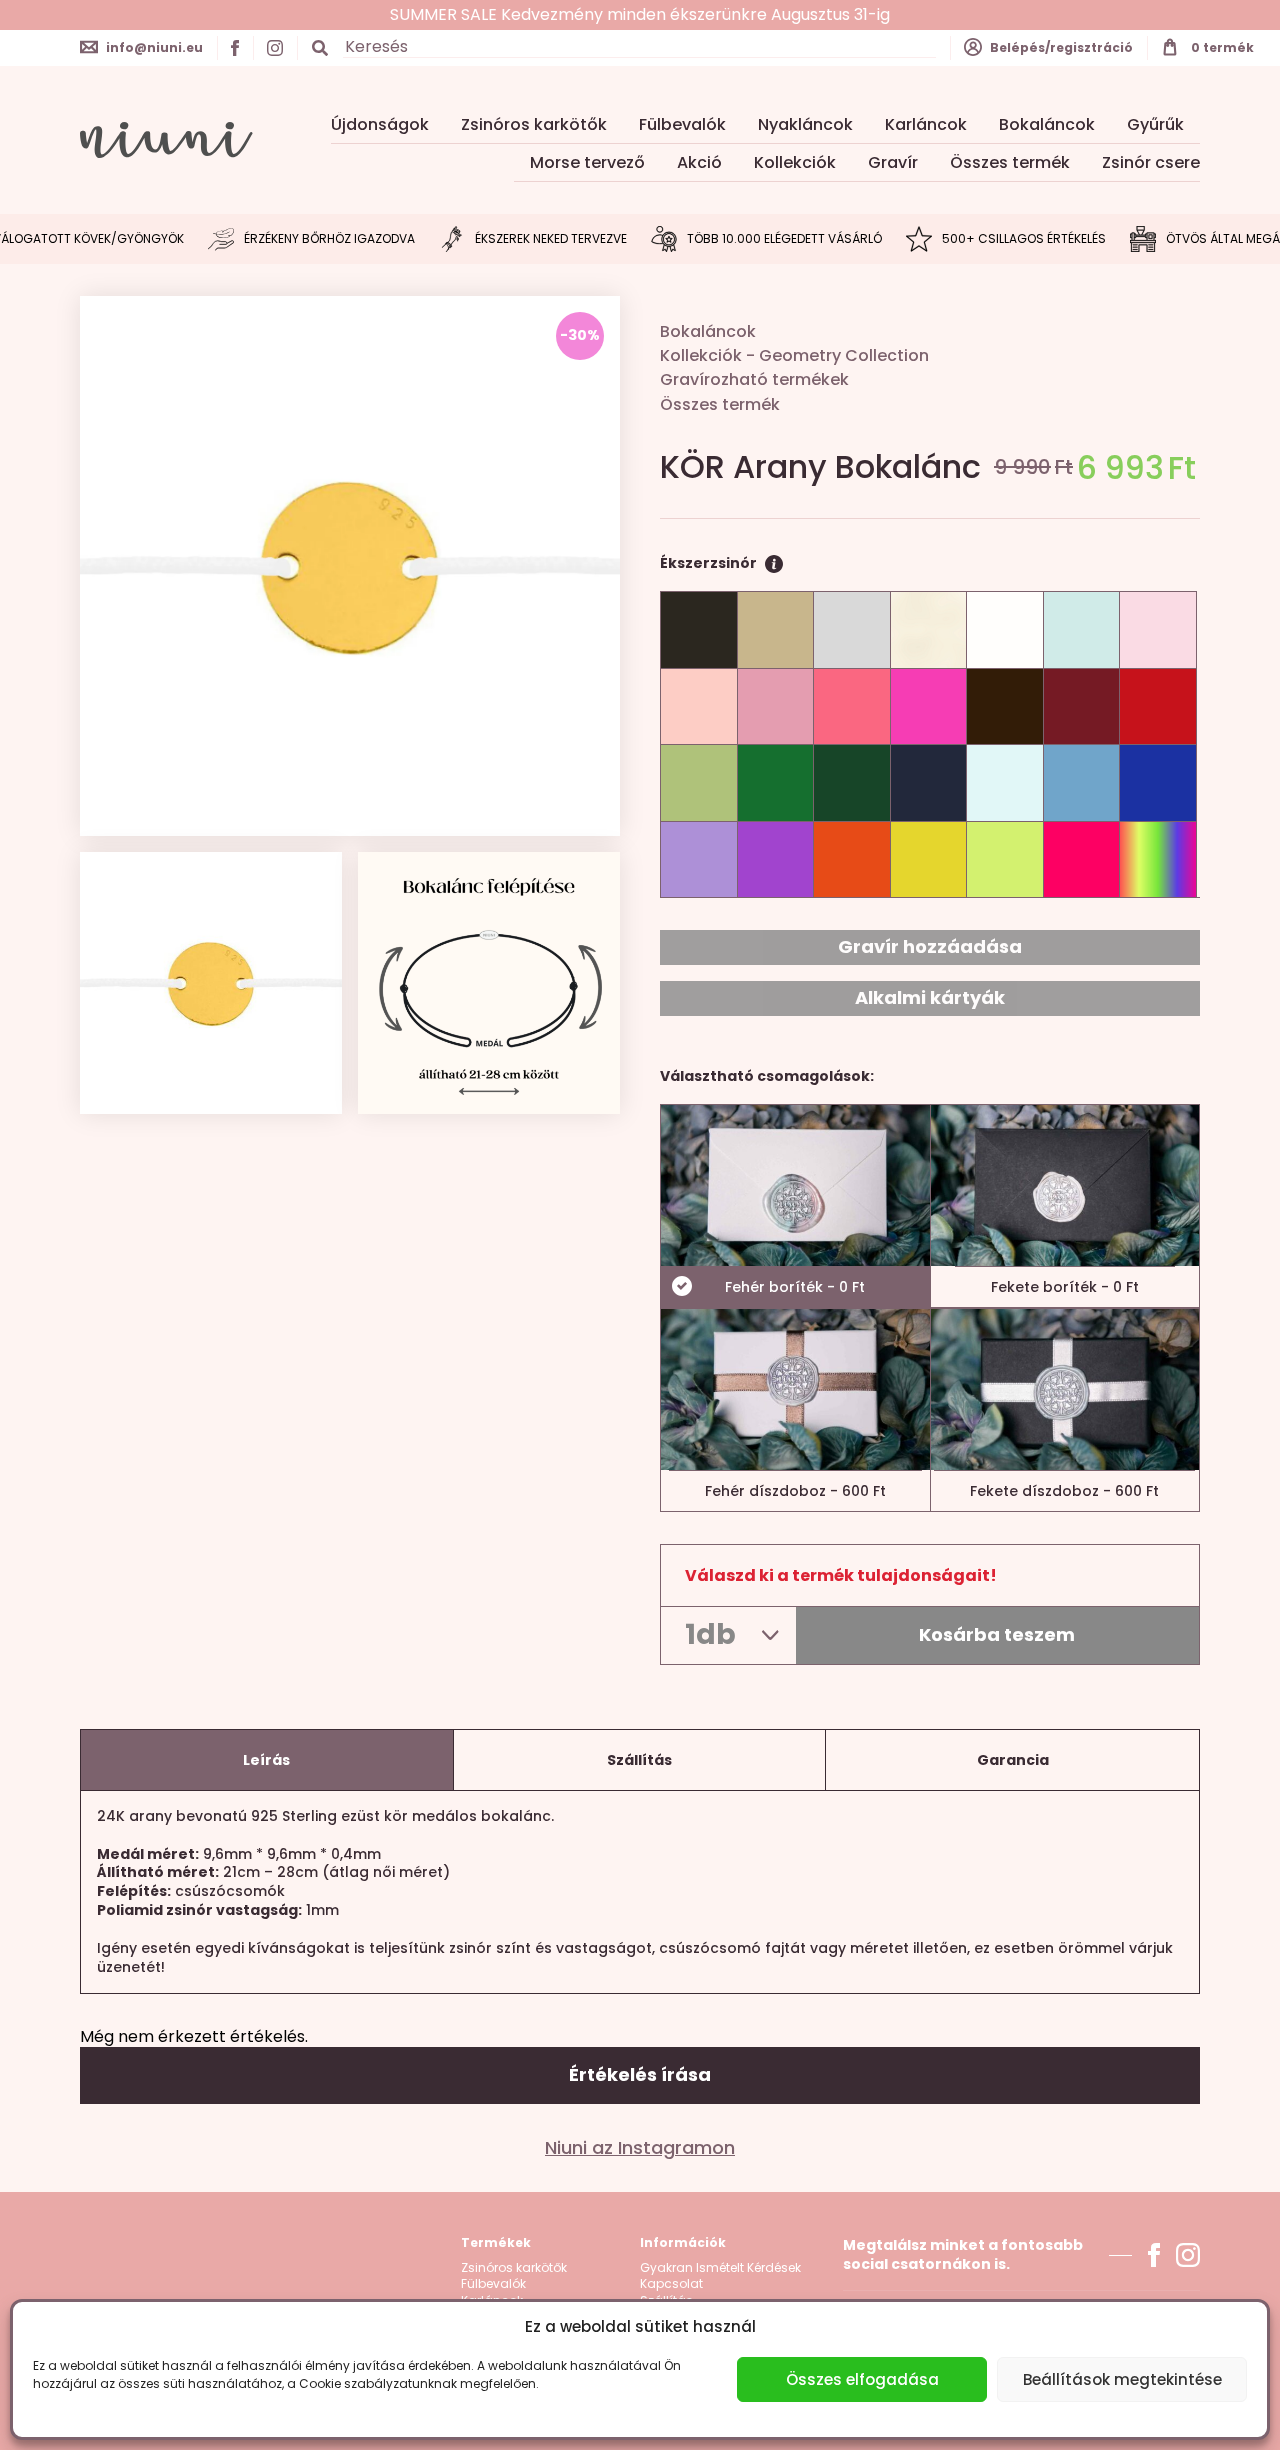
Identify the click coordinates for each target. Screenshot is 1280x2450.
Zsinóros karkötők (534, 124)
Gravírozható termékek (754, 379)
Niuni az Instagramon (640, 2148)
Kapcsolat (671, 2284)
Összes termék (1010, 162)
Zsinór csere (1151, 162)
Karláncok (926, 124)
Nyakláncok (805, 124)
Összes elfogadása (862, 2379)
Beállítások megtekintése (1122, 2379)
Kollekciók (795, 162)
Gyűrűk (1155, 124)
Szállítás (639, 1760)
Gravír (893, 162)
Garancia (1013, 1760)
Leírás (266, 1760)
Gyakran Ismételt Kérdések (720, 2268)
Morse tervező (587, 162)
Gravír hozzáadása (930, 946)
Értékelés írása (640, 2074)
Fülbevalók (682, 124)
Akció (699, 162)
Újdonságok (380, 124)
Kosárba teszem (997, 1634)
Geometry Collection (844, 355)
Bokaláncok (1047, 124)
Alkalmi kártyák (930, 997)
